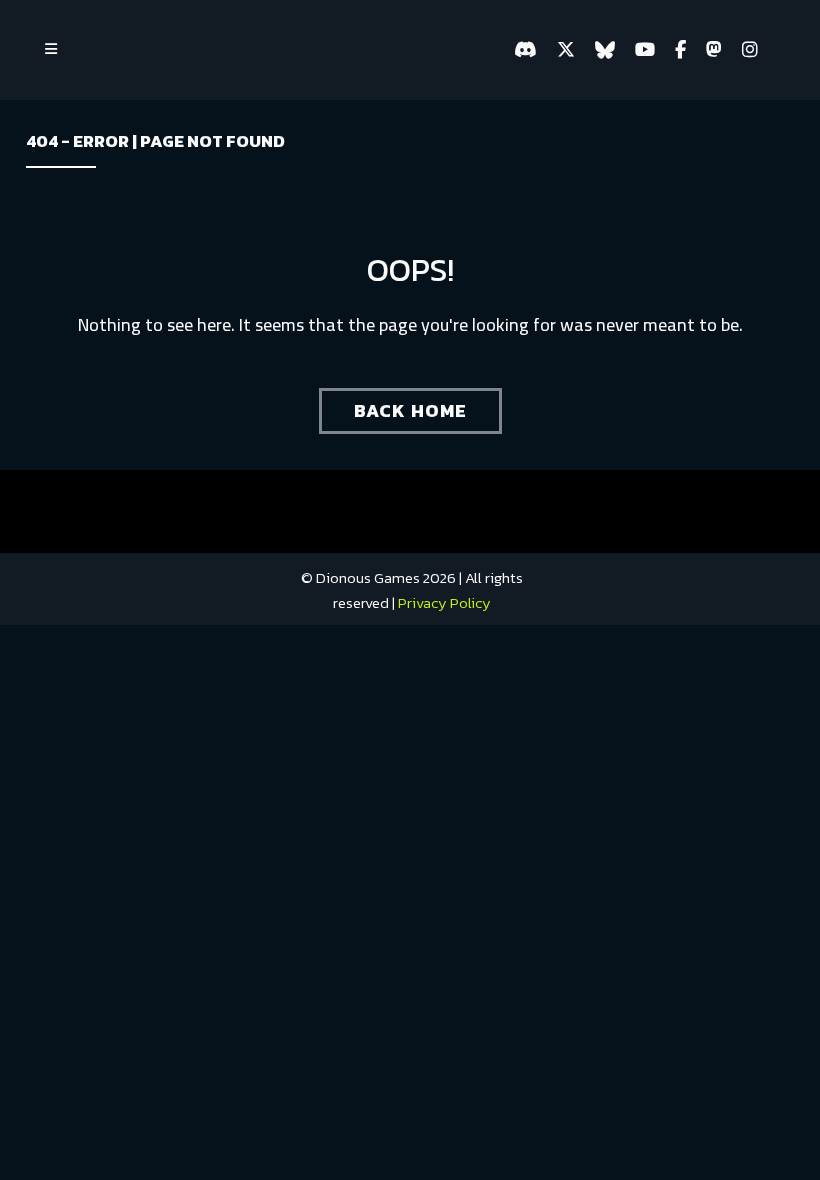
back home (410, 410)
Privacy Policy (444, 602)
